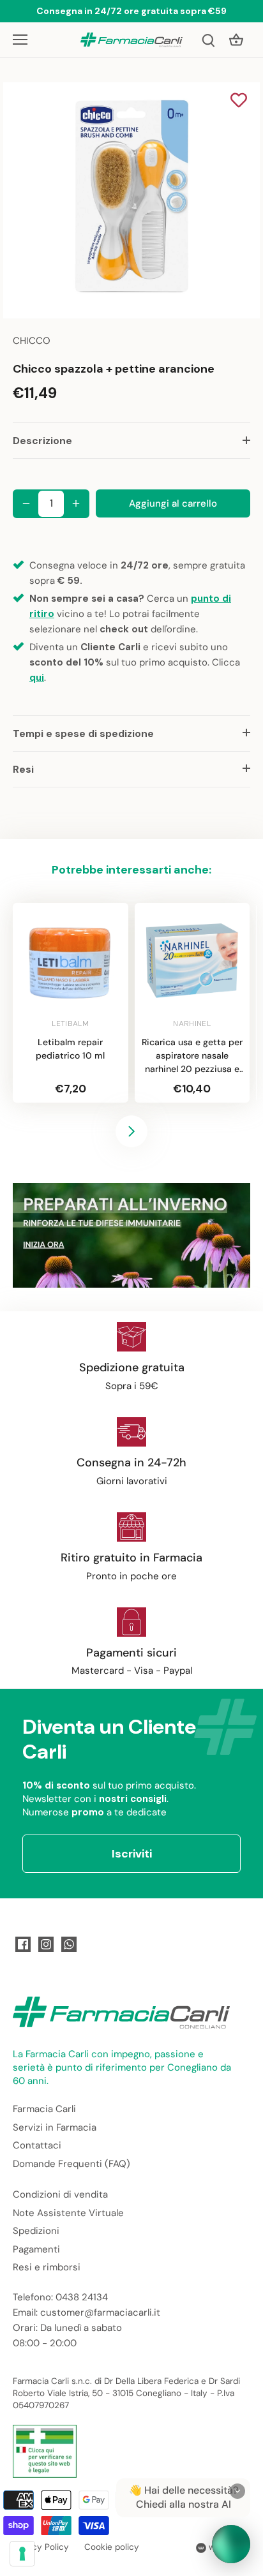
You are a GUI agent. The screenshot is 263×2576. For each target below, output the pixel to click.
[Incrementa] (76, 503)
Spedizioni (36, 2231)
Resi (23, 769)
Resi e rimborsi (47, 2267)
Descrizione (42, 441)
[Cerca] (208, 40)
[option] (131, 200)
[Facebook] (23, 1944)
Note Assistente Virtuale (68, 2213)
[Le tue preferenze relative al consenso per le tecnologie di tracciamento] (22, 2554)
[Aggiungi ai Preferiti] (239, 101)
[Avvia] (231, 2544)
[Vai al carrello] (236, 40)
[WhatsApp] (69, 1944)
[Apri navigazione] (20, 40)
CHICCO (32, 341)
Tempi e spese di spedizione (83, 733)
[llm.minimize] (237, 2491)
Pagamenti (36, 2249)
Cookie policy (112, 2547)
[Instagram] (46, 1944)
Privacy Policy (41, 2547)
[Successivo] (131, 1131)
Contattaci (37, 2145)
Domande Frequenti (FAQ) (71, 2164)
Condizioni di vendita (60, 2194)
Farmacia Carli (44, 2109)
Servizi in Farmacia (55, 2127)
